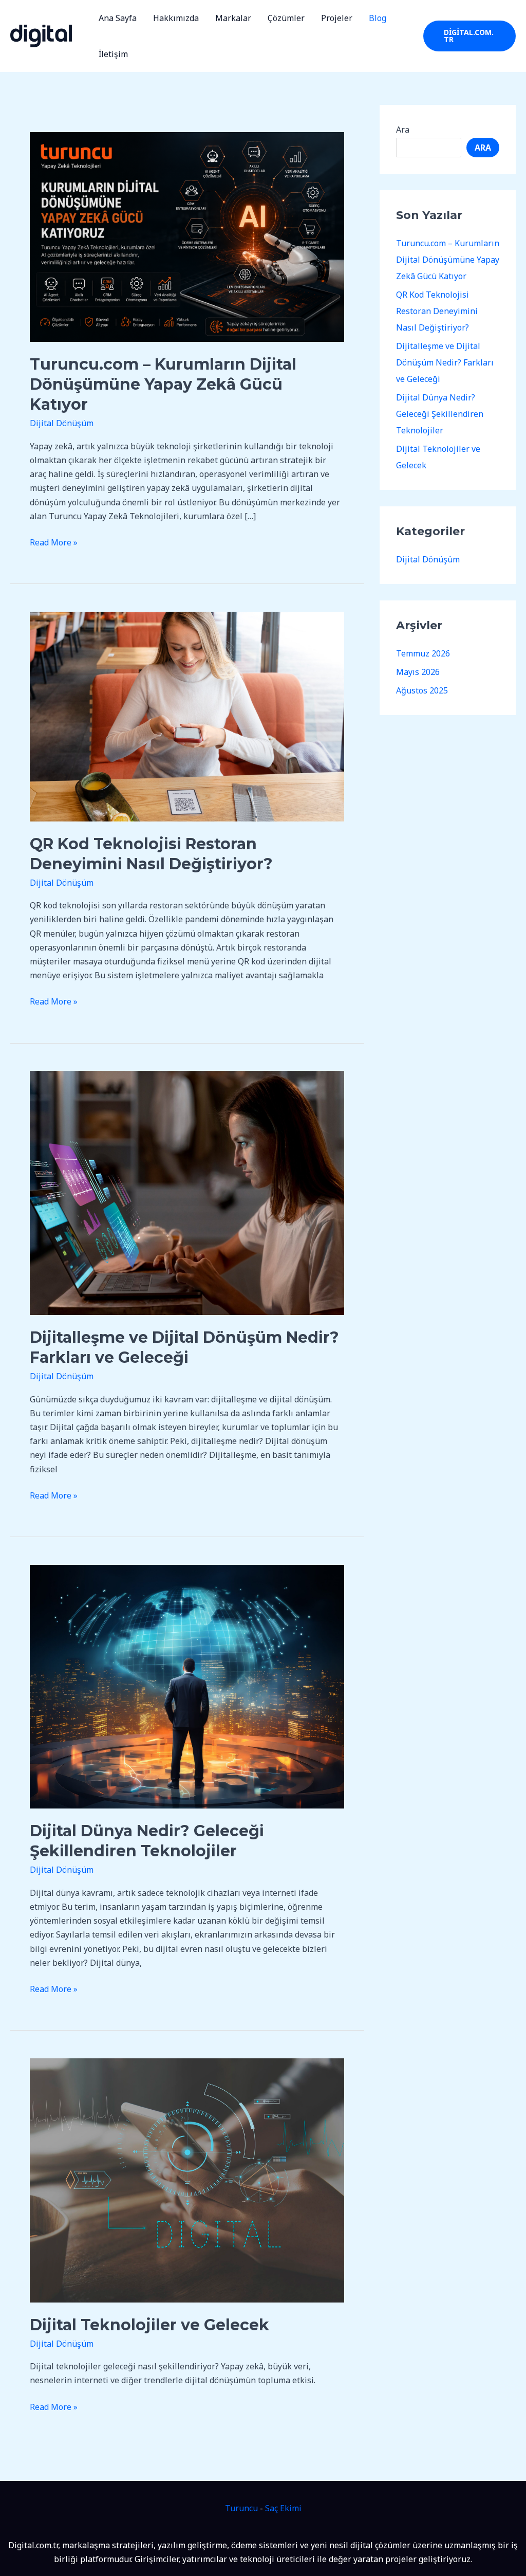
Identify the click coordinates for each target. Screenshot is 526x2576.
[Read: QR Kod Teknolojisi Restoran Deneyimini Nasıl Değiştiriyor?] (187, 716)
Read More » (54, 542)
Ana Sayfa (118, 18)
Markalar (233, 18)
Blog (378, 18)
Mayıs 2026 (418, 672)
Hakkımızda (176, 18)
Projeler (337, 18)
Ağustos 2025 (422, 690)
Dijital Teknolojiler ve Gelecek (149, 2325)
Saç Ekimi (283, 2508)
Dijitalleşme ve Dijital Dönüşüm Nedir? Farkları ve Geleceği (445, 362)
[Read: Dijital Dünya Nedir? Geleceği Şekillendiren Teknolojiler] (187, 1686)
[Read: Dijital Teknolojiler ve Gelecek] (187, 2180)
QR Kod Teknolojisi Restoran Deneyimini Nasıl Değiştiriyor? (437, 311)
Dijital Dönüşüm (62, 423)
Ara (403, 130)
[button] (469, 36)
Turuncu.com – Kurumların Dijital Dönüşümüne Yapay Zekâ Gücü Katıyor (163, 384)
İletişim (113, 54)
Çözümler (286, 18)
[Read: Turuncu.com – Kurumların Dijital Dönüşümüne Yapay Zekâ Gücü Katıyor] (187, 236)
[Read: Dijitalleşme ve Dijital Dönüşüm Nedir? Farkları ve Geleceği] (187, 1192)
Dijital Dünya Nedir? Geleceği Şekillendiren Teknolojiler (440, 414)
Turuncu (241, 2508)
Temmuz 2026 (423, 653)
